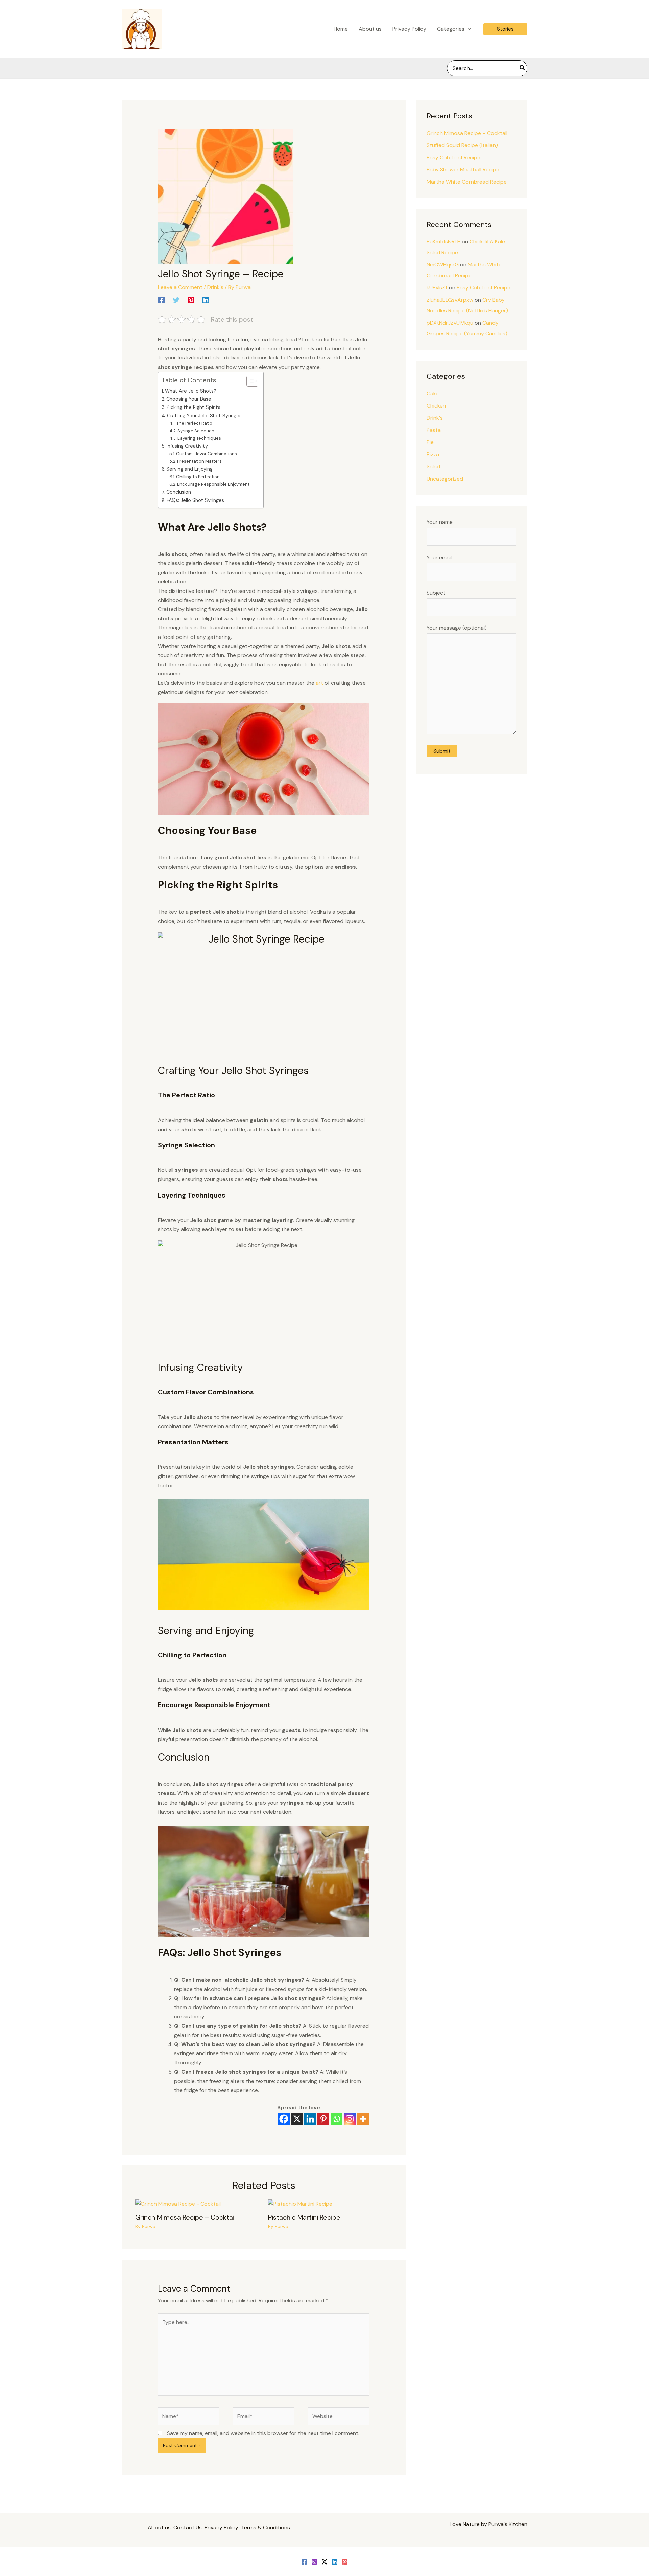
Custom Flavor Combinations (207, 454)
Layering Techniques (199, 438)
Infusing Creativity (187, 446)
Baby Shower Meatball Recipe (463, 170)
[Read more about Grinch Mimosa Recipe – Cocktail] (178, 2203)
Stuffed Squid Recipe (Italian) (462, 145)
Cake (433, 393)
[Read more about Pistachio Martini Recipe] (300, 2203)
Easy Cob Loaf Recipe (453, 157)
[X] (297, 2119)
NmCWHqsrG (443, 265)
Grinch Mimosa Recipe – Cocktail (185, 2217)
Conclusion (179, 492)
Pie (430, 442)
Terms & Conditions (266, 2527)
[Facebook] (161, 300)
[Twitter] (176, 300)
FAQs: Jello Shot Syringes (195, 500)
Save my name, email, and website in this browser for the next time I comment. (263, 2433)
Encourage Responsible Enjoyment (213, 484)
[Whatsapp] (336, 2119)
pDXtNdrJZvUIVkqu (450, 323)
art (319, 683)
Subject (436, 593)
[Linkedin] (206, 300)
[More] (363, 2119)
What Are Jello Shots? (191, 391)
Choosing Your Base (189, 399)
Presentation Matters (199, 461)
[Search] (523, 68)
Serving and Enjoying (189, 469)
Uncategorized (445, 479)
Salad (433, 467)
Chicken (436, 406)
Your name (440, 522)
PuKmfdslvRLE (443, 242)
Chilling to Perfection (198, 477)
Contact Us (188, 2527)
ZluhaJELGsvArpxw (450, 300)
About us (159, 2527)
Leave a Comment (180, 287)
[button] (468, 29)
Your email (439, 558)
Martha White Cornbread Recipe (467, 182)
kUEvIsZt (437, 288)
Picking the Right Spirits (194, 407)
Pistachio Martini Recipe (304, 2217)
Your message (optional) (457, 628)
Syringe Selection (196, 431)
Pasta (434, 430)
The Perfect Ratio (194, 423)
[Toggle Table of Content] (249, 381)
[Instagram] (350, 2119)
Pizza (433, 454)
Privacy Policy (221, 2527)
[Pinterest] (191, 300)
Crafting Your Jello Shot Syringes (204, 416)
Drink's (215, 287)
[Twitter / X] (324, 2562)
